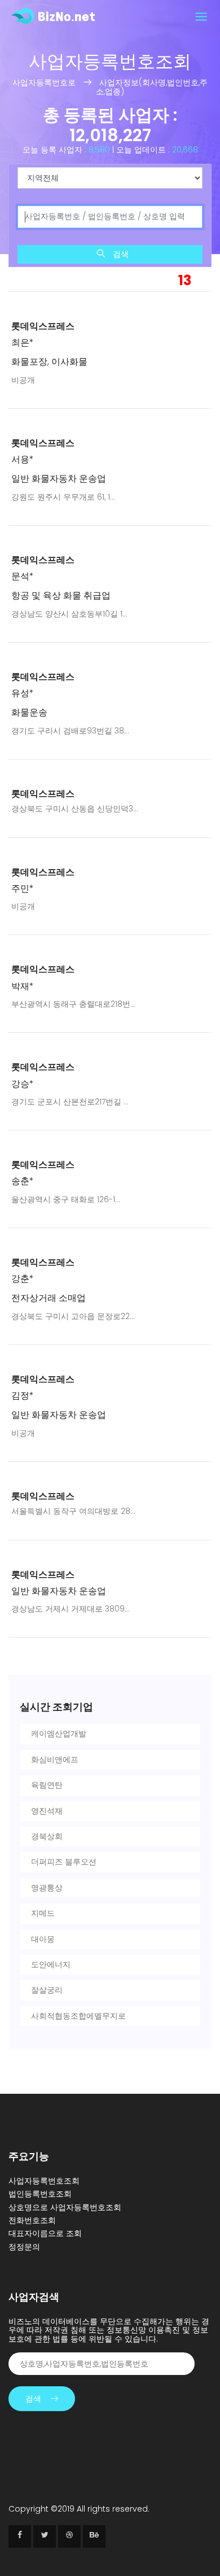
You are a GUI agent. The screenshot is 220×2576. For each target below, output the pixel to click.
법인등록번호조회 (40, 2194)
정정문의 (24, 2247)
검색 (120, 254)
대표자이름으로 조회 (45, 2233)
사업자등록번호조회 (44, 2181)
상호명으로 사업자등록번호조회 (65, 2207)
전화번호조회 (32, 2220)
